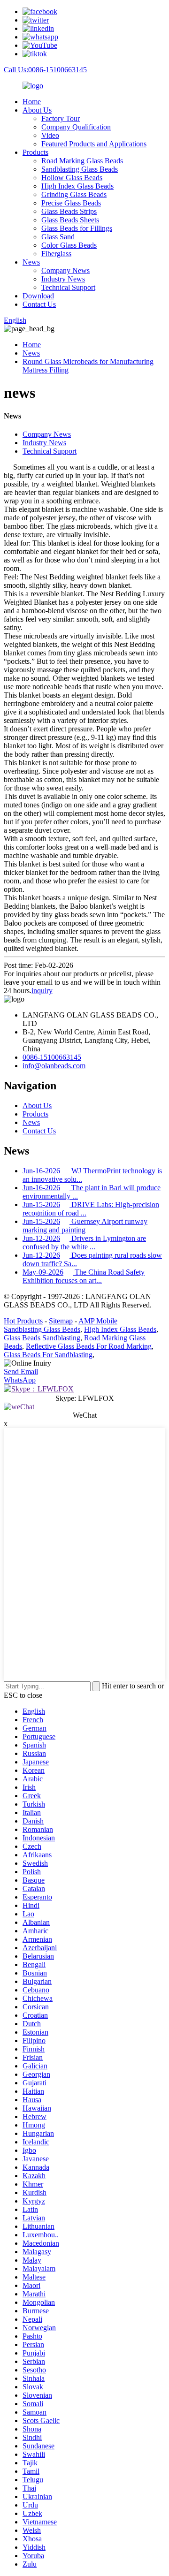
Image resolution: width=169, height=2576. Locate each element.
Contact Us (39, 304)
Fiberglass (56, 254)
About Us (37, 110)
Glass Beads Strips (69, 211)
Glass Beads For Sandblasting (48, 1355)
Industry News (63, 279)
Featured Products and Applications (94, 144)
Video (50, 135)
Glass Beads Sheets (70, 220)
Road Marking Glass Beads (82, 161)
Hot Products (23, 1321)
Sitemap (61, 1321)
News (31, 262)
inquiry (42, 991)
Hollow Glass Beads (72, 178)
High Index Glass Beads (77, 186)
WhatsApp (20, 1380)
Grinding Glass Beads (74, 194)
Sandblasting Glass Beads (80, 169)
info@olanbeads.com (54, 1066)
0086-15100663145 (52, 1057)
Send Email (21, 1372)
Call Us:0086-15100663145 (45, 70)
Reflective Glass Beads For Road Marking (89, 1346)
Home (32, 102)
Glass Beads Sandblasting (42, 1338)
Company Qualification (76, 127)
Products (35, 152)
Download (38, 296)
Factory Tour (61, 118)
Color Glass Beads (69, 245)
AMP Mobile (98, 1321)
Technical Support (68, 287)
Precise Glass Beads (71, 203)
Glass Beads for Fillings (77, 228)
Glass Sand (58, 237)
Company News (65, 270)
